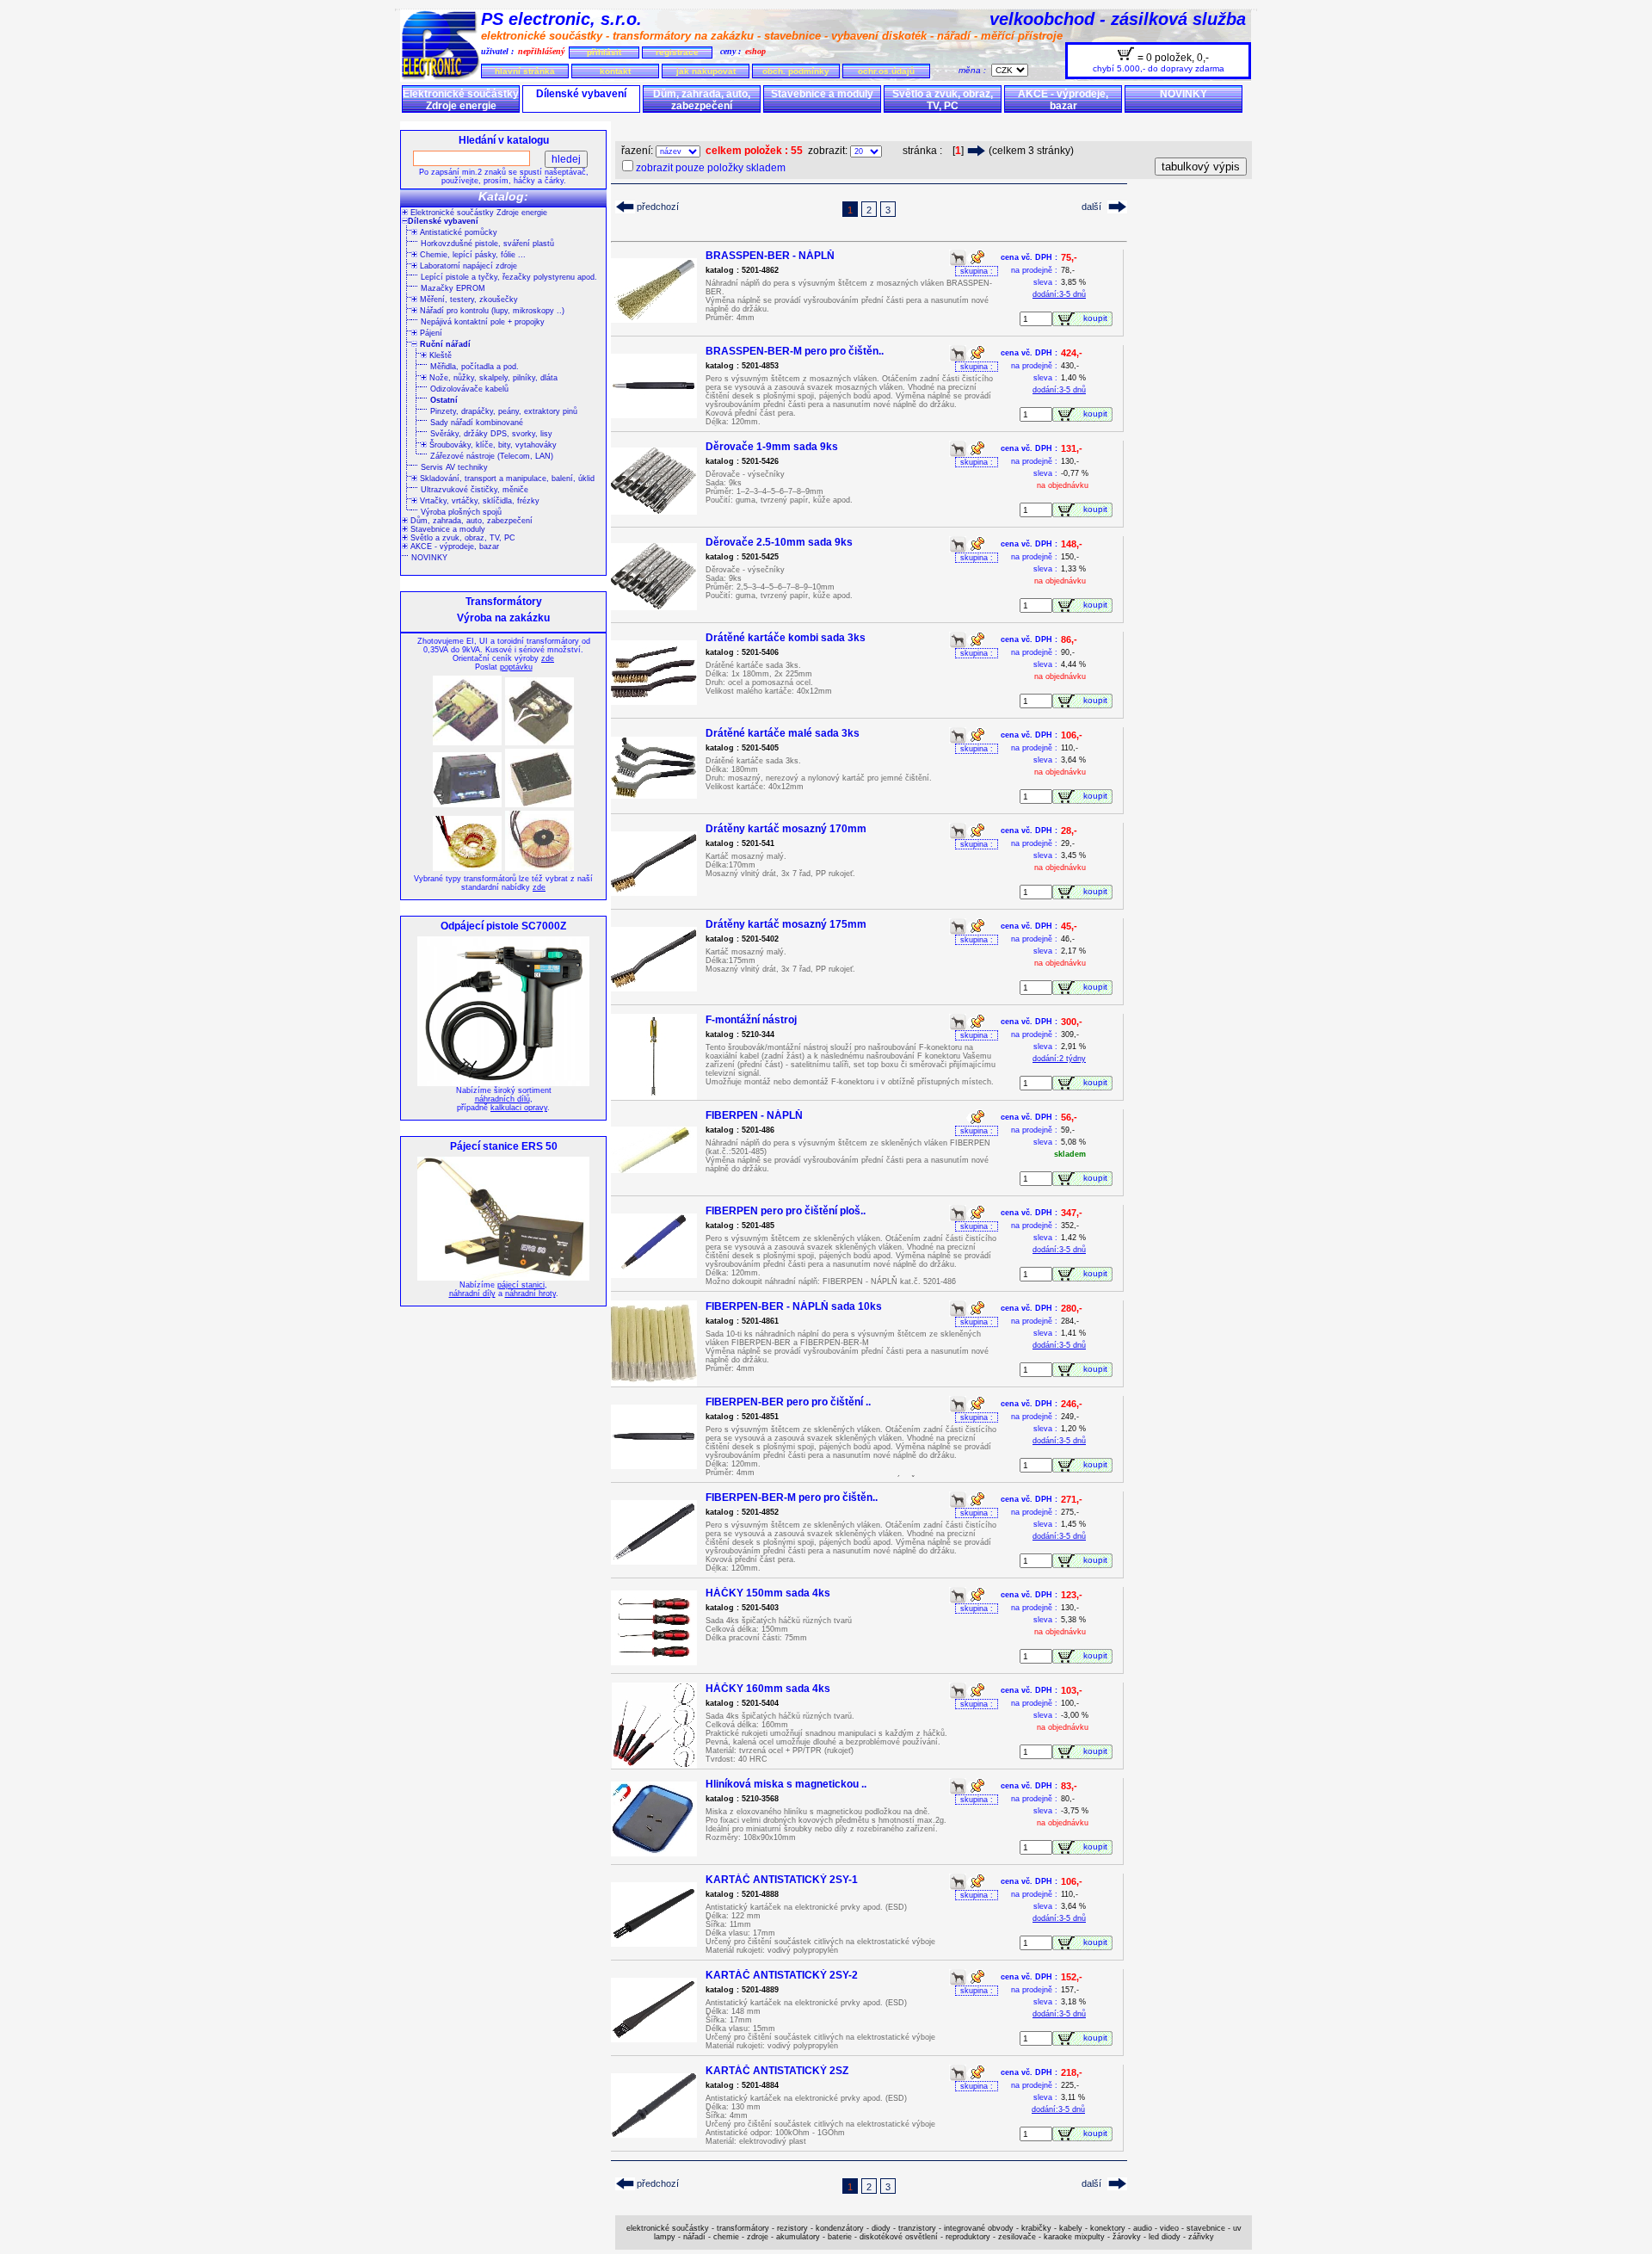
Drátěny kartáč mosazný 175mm (786, 924)
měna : (975, 70)
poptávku (516, 667)
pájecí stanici (521, 1285)
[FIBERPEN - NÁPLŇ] (654, 1168)
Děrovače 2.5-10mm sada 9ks (779, 542)
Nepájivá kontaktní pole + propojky (483, 322)
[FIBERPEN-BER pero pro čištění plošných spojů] (654, 1464)
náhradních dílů (502, 1099)
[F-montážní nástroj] (654, 1095)
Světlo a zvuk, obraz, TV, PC (943, 100)
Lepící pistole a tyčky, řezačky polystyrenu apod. (509, 277)
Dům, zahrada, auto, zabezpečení (702, 100)
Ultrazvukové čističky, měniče (475, 490)
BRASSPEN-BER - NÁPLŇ (770, 256)
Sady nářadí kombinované (477, 423)
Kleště (439, 355)
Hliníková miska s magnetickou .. (786, 1784)
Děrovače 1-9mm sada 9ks (772, 447)
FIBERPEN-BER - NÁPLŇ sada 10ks (794, 1306)
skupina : (977, 271)
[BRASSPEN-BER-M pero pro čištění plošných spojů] (654, 414)
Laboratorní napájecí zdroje (467, 266)
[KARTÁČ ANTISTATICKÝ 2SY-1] (654, 1942)
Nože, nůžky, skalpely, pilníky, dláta (492, 378)
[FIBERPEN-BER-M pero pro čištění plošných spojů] (654, 1560)
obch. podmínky (796, 71)
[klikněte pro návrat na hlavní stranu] (441, 77)
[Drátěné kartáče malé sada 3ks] (654, 794)
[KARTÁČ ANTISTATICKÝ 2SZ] (654, 2133)
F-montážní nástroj (751, 1020)
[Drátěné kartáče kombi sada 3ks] (654, 700)
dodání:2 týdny (1059, 1059)
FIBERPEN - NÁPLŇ (754, 1115)
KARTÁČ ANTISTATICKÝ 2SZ (777, 2071)
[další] (976, 151)
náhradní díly (472, 1294)
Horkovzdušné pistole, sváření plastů (487, 244)
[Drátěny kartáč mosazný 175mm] (654, 987)
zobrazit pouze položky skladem (711, 168)
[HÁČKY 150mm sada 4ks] (654, 1661)
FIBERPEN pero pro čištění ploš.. (786, 1211)
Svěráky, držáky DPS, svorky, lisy (491, 434)
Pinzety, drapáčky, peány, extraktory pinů (504, 411)
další (1091, 207)
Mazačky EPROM (453, 288)
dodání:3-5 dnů (1059, 294)
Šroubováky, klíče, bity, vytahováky (492, 445)
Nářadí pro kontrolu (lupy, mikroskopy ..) (491, 311)
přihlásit (604, 52)
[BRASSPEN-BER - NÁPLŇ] (654, 318)
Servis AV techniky (454, 467)
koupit (1098, 318)
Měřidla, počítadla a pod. (475, 367)
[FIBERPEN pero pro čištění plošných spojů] (654, 1273)
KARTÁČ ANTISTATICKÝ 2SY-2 (782, 1975)
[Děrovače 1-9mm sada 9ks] (654, 510)
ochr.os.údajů (886, 71)
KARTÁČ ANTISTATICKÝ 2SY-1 (782, 1880)
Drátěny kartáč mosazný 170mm (786, 829)
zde (548, 658)
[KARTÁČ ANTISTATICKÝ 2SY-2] (654, 2038)
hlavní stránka (525, 71)
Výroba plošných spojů (461, 512)
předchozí (658, 207)
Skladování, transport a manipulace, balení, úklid (506, 479)
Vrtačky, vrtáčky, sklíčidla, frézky (478, 501)
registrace (677, 52)
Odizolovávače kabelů (469, 389)
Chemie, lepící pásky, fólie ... (472, 255)
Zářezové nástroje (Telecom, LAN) (492, 456)
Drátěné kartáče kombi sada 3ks (786, 638)
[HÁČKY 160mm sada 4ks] (654, 1764)
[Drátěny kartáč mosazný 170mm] (654, 891)
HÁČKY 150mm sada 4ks (768, 1593)
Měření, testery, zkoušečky (468, 300)
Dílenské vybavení (581, 94)
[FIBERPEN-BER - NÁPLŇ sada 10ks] (654, 1382)
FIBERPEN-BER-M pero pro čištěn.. (792, 1498)
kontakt (615, 71)
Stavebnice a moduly (822, 94)
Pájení (430, 333)
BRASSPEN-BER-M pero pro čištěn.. (795, 351)
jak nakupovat (706, 71)
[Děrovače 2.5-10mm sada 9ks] (654, 605)
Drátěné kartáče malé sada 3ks (783, 733)
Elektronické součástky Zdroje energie (461, 100)
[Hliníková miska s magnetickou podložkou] (654, 1852)
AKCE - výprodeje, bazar (1063, 100)
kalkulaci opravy (519, 1108)
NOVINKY (1184, 94)
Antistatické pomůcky (457, 232)
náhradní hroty (530, 1294)
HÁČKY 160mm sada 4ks (768, 1689)
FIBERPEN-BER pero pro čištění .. (788, 1402)
